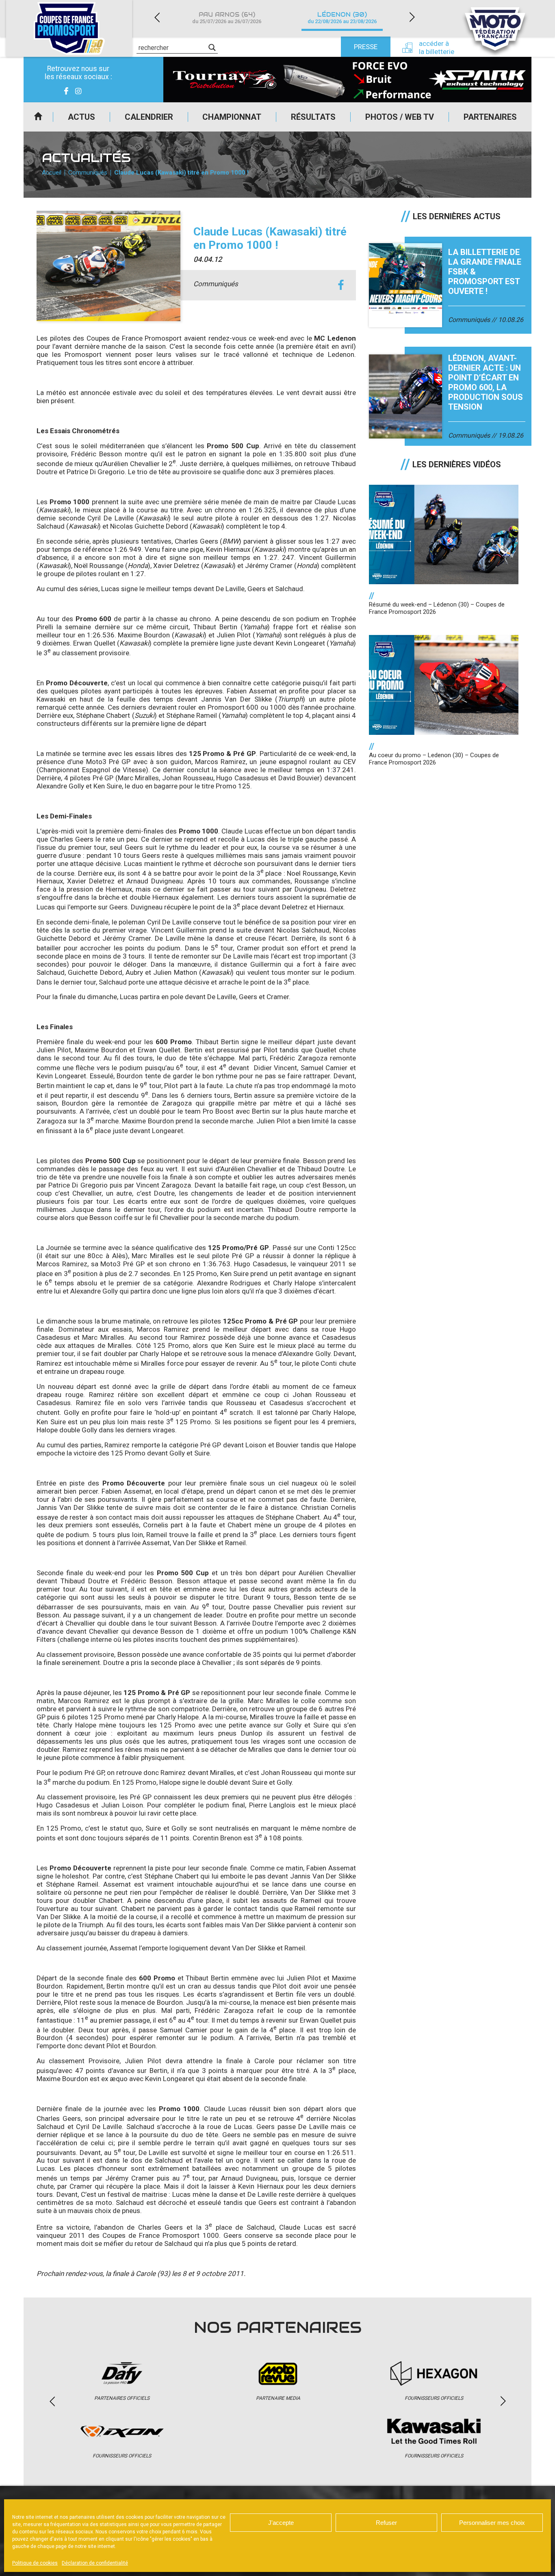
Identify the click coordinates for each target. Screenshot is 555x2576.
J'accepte (281, 2523)
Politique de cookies (35, 2563)
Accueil (38, 117)
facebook (341, 285)
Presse (366, 47)
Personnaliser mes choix (492, 2523)
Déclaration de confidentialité (95, 2563)
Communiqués (88, 173)
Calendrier (149, 117)
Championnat (232, 117)
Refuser (386, 2523)
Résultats (313, 117)
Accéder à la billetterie (437, 48)
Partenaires (490, 117)
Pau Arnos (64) (227, 18)
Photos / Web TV (400, 117)
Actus (81, 117)
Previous (157, 17)
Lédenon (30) (342, 18)
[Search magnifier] (212, 48)
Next (412, 17)
